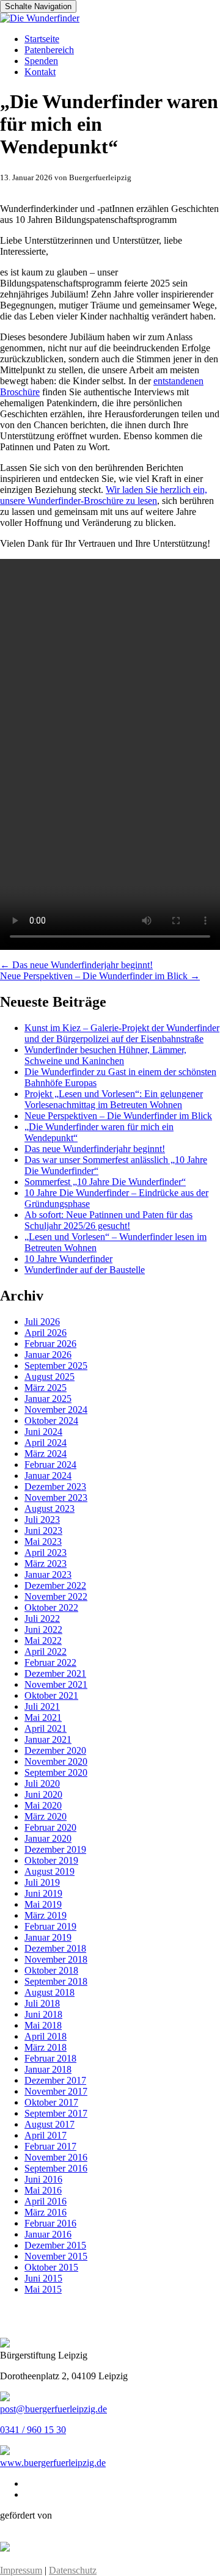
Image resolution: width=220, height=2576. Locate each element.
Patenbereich (49, 50)
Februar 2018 (50, 2058)
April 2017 (46, 2135)
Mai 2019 (43, 1904)
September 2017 (56, 2113)
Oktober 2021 (51, 1695)
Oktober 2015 (51, 2267)
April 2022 (46, 1651)
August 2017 (50, 2124)
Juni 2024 (43, 1432)
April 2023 (46, 1553)
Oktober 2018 (51, 1970)
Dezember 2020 (55, 1750)
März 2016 (46, 2212)
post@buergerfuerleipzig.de (53, 2409)
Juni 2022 (43, 1629)
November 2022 (56, 1596)
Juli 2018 (42, 2003)
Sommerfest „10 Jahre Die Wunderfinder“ (105, 1182)
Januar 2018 (48, 2069)
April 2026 (46, 1333)
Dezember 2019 (55, 1849)
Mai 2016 (43, 2190)
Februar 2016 (50, 2223)
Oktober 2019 (51, 1860)
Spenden (41, 61)
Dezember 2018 (55, 1948)
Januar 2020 (48, 1838)
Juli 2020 (42, 1783)
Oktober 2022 (51, 1607)
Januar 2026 (48, 1355)
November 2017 (56, 2091)
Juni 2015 (43, 2278)
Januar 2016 (48, 2234)
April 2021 (46, 1728)
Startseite (42, 39)
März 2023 (46, 1563)
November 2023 (56, 1498)
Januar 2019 (48, 1937)
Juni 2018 (43, 2014)
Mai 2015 (43, 2289)
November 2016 (56, 2157)
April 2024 (46, 1443)
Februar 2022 (50, 1662)
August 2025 (50, 1377)
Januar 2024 (48, 1476)
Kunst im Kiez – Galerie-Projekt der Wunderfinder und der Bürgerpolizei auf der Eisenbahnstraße (122, 1033)
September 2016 (56, 2168)
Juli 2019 (42, 1882)
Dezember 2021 (55, 1673)
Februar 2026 (50, 1344)
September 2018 (56, 1981)
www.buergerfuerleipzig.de (53, 2463)
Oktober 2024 (51, 1421)
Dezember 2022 (55, 1585)
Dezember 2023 (55, 1487)
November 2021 (56, 1684)
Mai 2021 (43, 1717)
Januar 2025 (48, 1399)
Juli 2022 (42, 1618)
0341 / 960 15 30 (33, 2430)
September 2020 (56, 1772)
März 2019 (46, 1915)
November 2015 (56, 2256)
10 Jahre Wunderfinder (68, 1259)
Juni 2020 (43, 1794)
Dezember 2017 (55, 2080)
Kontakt (40, 72)
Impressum (21, 2570)
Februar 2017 (50, 2146)
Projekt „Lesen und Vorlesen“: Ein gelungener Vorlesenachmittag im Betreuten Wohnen (114, 1099)
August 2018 (50, 1992)
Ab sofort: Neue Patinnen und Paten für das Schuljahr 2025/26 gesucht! (108, 1220)
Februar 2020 (50, 1827)
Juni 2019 (43, 1893)
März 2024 (46, 1454)
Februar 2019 (50, 1926)
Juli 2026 (42, 1322)
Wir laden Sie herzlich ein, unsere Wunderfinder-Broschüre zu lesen (104, 495)
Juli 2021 (42, 1706)
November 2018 (56, 1959)
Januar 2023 (48, 1574)
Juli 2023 (42, 1520)
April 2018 (46, 2036)
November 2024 (56, 1410)
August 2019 (50, 1871)
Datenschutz (73, 2570)
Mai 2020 (43, 1805)
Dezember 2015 (55, 2245)
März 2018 (46, 2047)
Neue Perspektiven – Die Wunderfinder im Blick (100, 976)
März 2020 (46, 1816)
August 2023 (50, 1509)
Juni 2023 (43, 1531)
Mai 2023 (43, 1542)
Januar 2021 (48, 1739)
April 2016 (46, 2201)
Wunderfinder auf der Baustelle (85, 1270)
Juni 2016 (43, 2179)
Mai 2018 (43, 2025)
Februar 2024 (50, 1465)
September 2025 (56, 1366)
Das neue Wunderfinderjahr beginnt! (76, 965)
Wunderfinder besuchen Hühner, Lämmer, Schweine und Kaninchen (105, 1055)
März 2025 (46, 1388)
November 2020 (56, 1761)
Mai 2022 (43, 1640)
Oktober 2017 (51, 2102)
